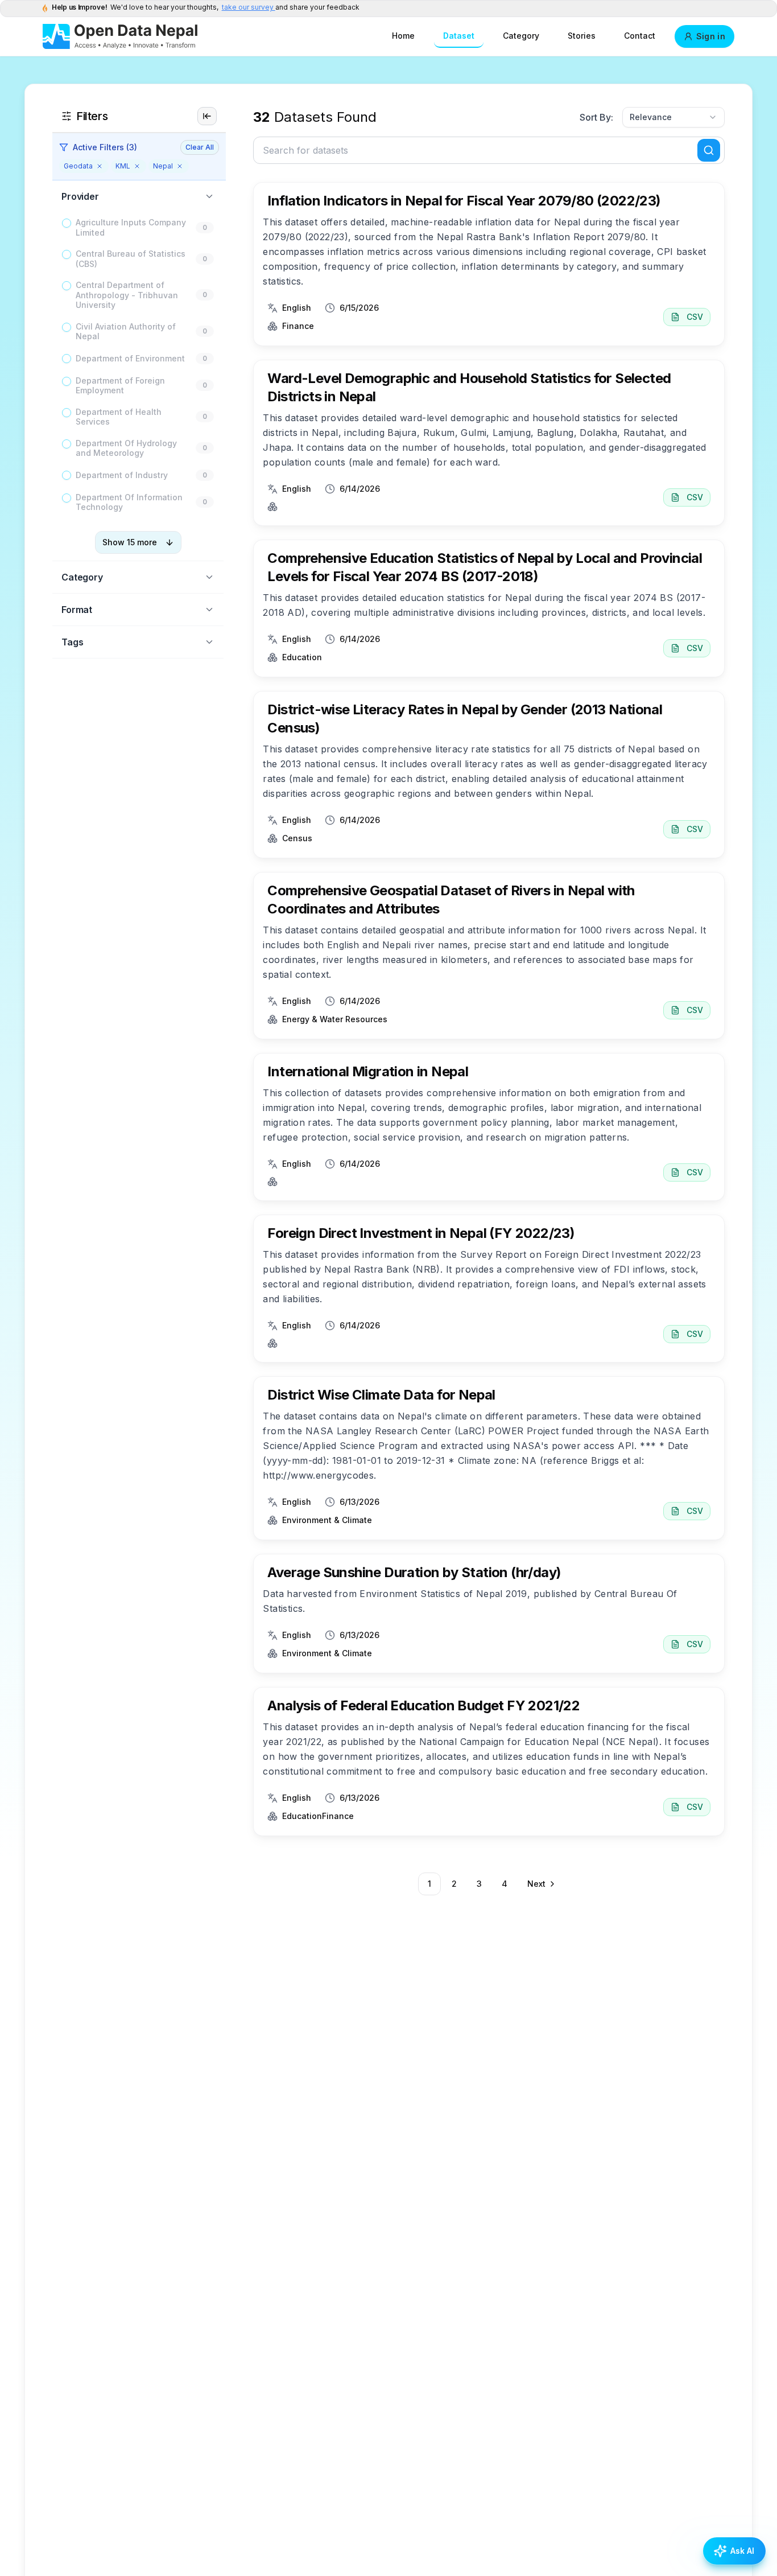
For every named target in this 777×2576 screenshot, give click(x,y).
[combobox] (673, 117)
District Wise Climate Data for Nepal (381, 1395)
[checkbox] (67, 223)
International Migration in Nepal (368, 1071)
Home (403, 36)
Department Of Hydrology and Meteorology (126, 448)
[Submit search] (709, 150)
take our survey (249, 7)
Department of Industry (122, 475)
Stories (582, 36)
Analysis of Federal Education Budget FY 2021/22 (423, 1705)
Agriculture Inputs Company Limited (131, 227)
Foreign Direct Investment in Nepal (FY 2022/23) (421, 1233)
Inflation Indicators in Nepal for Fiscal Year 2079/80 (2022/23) (464, 201)
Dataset (459, 36)
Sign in (711, 36)
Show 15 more (130, 542)
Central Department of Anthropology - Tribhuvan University (127, 295)
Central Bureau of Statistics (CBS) (131, 259)
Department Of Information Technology (129, 502)
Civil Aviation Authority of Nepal (126, 332)
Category (521, 36)
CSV (695, 317)
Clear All (200, 147)
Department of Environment (130, 358)
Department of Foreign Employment (120, 386)
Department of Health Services (119, 417)
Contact (640, 36)
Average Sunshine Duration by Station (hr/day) (414, 1572)
